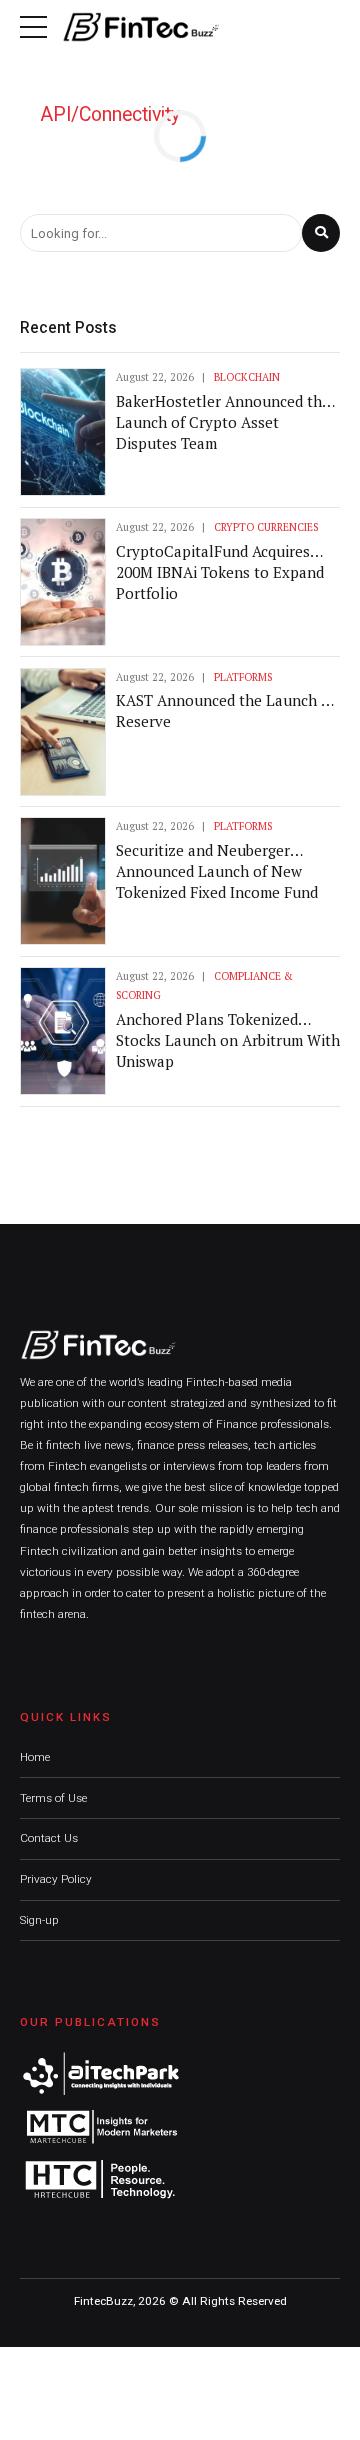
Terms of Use (53, 1798)
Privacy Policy (56, 1879)
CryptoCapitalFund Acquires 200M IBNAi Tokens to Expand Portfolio (220, 572)
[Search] (321, 233)
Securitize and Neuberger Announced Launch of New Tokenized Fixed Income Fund (217, 871)
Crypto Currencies (266, 527)
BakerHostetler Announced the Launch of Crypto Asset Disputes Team (223, 422)
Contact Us (49, 1838)
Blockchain (247, 377)
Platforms (243, 677)
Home (35, 1757)
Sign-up (39, 1920)
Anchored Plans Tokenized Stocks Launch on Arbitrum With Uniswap (228, 1040)
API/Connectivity (110, 114)
